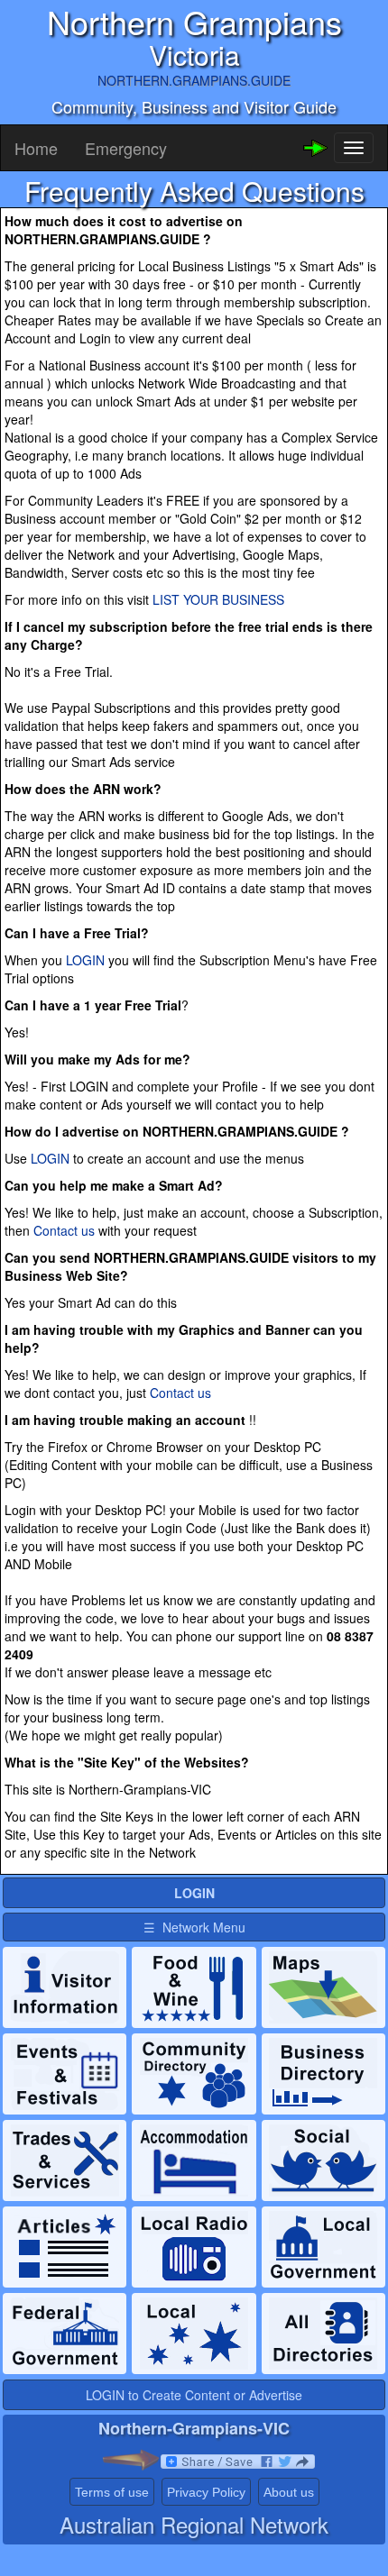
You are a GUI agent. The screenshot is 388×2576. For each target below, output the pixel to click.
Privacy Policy (206, 2492)
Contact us (64, 1230)
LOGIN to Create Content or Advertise (194, 2395)
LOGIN (85, 960)
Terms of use (112, 2492)
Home (36, 148)
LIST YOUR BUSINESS (218, 599)
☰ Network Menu (194, 1927)
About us (289, 2492)
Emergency (126, 148)
